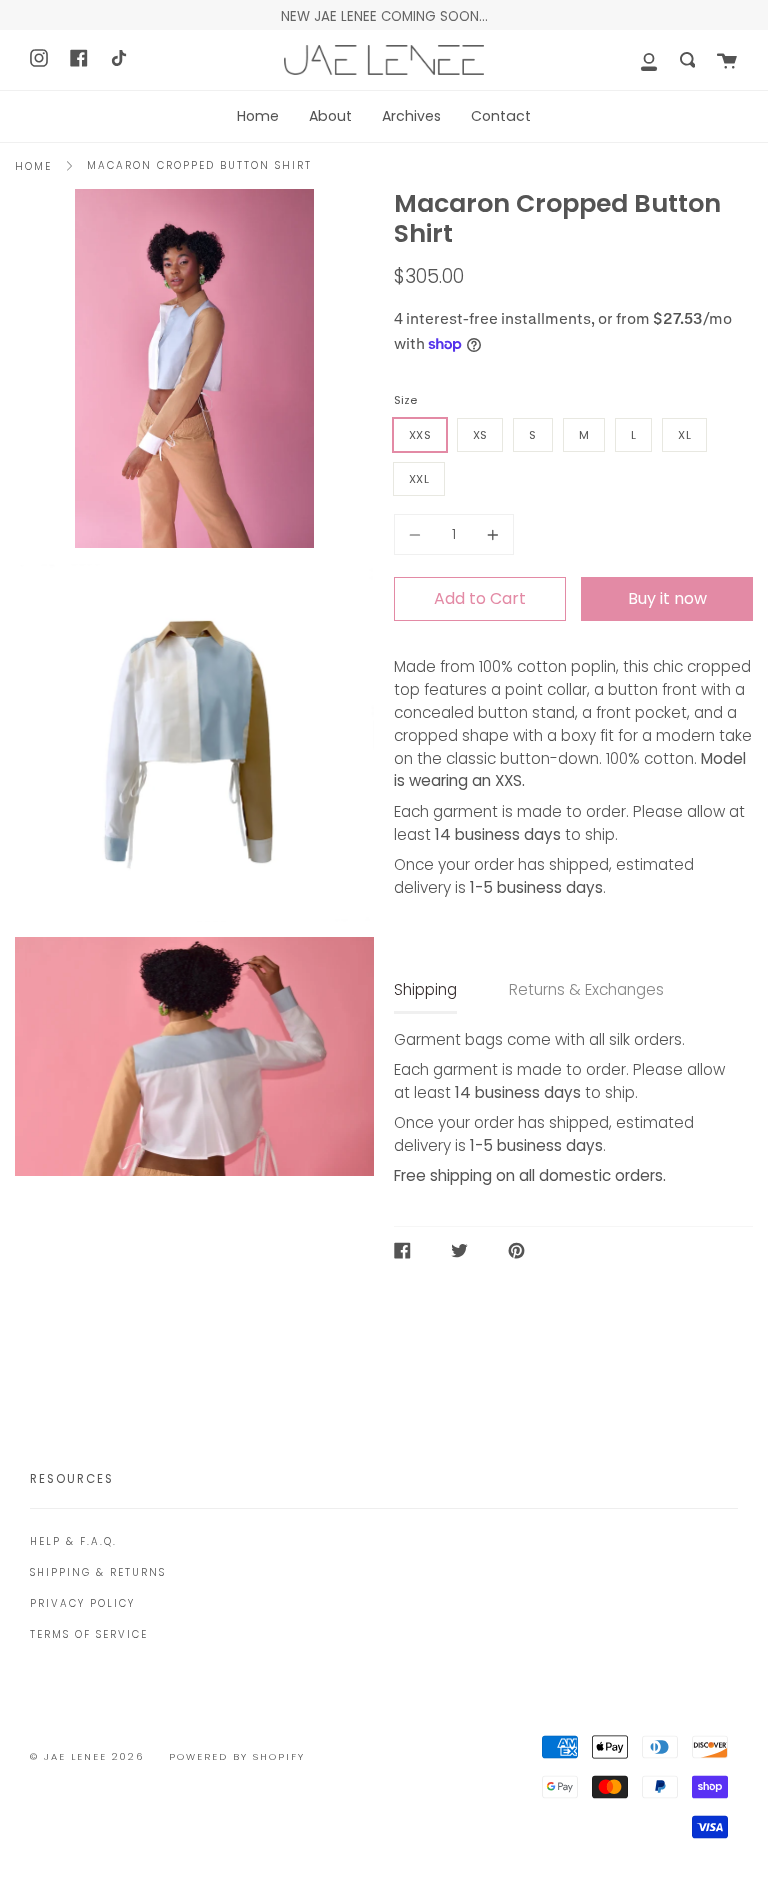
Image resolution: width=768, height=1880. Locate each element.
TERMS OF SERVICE (89, 1634)
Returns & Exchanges (586, 989)
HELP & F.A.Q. (73, 1541)
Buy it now (667, 598)
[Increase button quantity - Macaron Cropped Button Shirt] (490, 534)
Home (33, 166)
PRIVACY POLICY (82, 1603)
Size (405, 400)
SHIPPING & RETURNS (98, 1572)
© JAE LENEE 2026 (87, 1756)
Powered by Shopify (237, 1756)
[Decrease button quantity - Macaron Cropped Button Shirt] (418, 534)
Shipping (425, 989)
